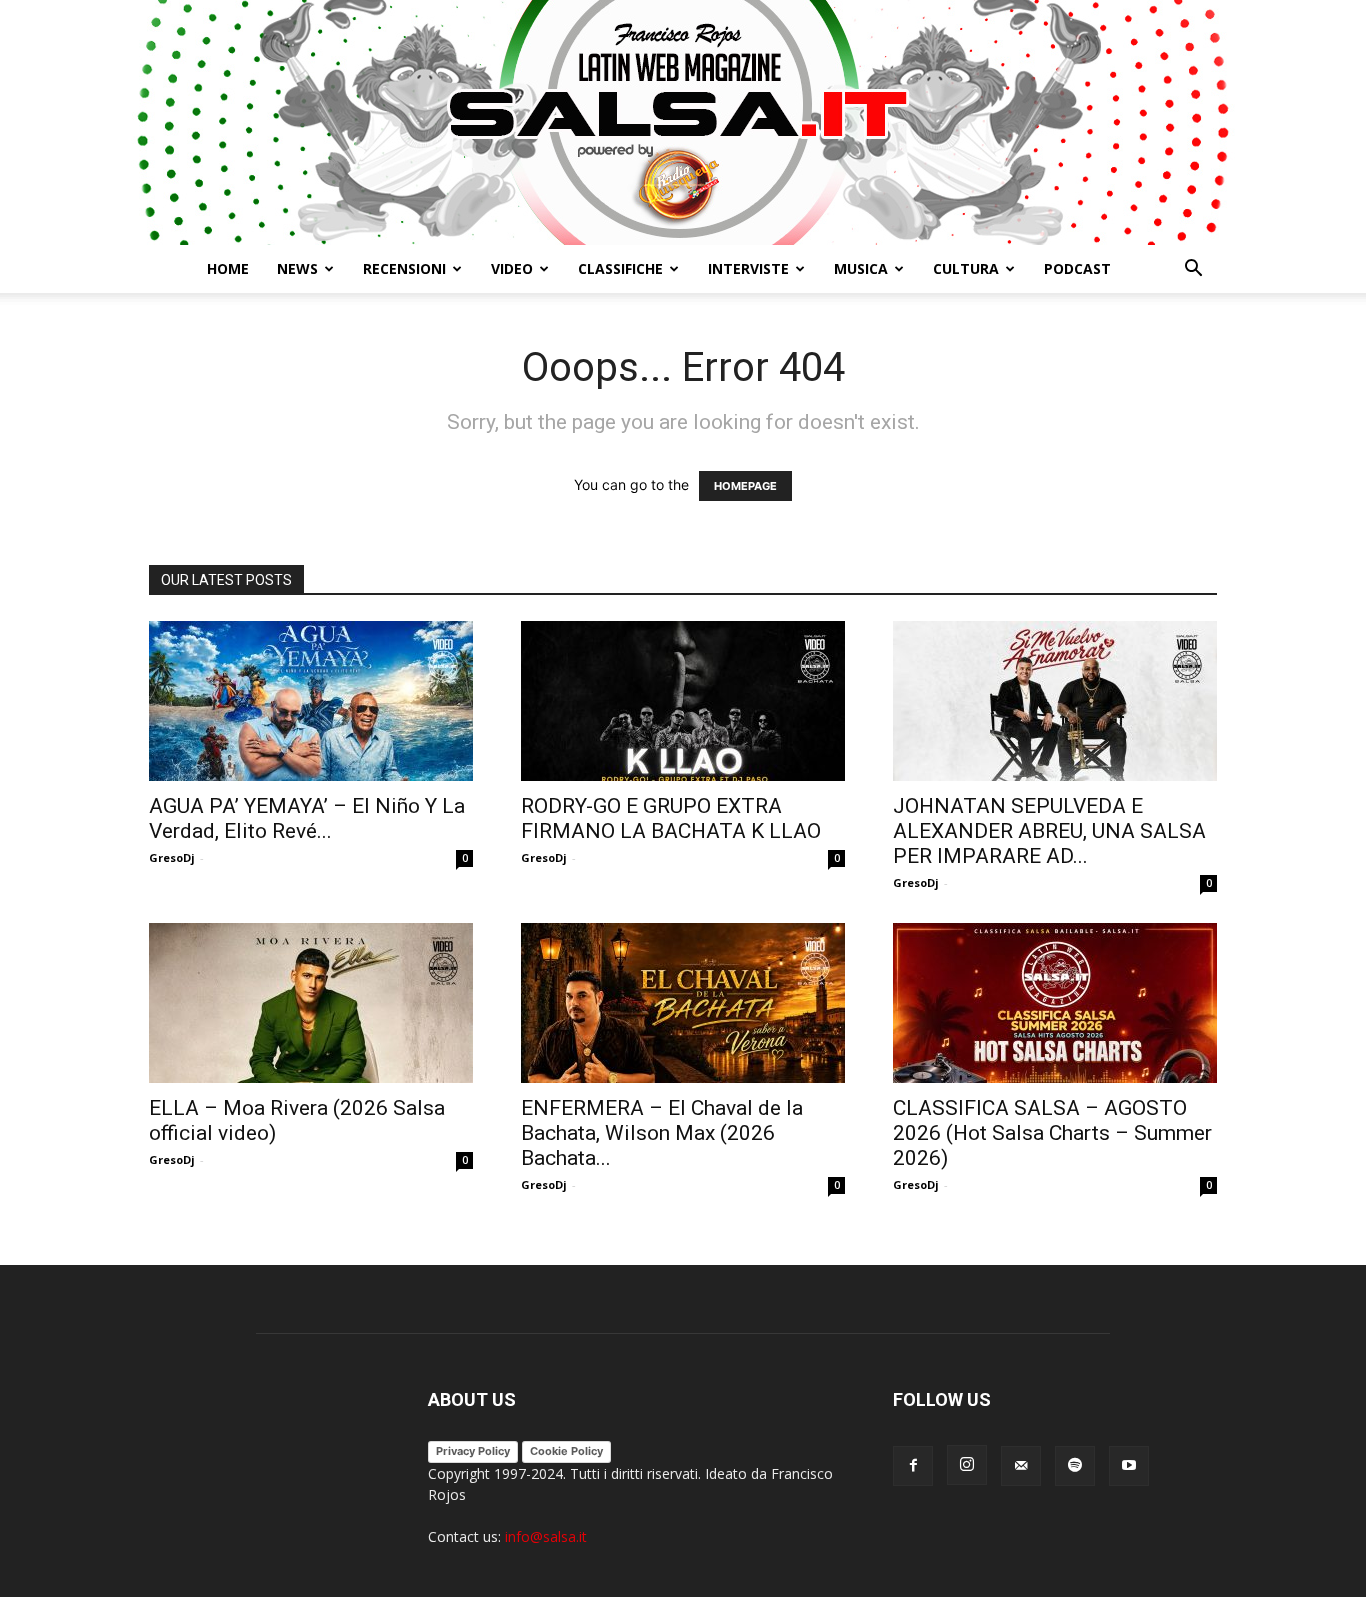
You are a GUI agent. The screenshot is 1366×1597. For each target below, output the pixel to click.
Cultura (966, 268)
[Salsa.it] (683, 122)
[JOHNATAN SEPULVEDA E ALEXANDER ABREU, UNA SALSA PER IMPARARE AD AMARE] (1055, 701)
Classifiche (620, 268)
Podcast (1077, 268)
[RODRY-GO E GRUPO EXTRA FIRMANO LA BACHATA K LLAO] (683, 701)
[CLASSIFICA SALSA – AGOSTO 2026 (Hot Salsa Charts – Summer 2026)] (1055, 1003)
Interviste (748, 268)
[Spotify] (1075, 1466)
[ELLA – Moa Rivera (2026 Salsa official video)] (311, 1003)
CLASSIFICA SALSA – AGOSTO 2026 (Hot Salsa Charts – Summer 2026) (1052, 1133)
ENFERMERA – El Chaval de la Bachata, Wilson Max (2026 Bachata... (662, 1133)
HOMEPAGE (745, 486)
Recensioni (404, 268)
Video (512, 268)
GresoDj (172, 857)
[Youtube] (1129, 1466)
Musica (861, 268)
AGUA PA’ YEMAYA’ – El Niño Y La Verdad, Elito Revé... (307, 818)
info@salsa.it (546, 1536)
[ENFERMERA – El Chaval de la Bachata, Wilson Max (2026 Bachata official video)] (683, 1003)
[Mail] (1021, 1466)
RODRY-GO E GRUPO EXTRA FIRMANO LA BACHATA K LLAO (671, 818)
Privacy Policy (473, 1451)
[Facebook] (913, 1466)
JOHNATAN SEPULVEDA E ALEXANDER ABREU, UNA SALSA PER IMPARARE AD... (1049, 831)
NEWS (297, 268)
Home (228, 268)
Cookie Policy (566, 1451)
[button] (1193, 270)
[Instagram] (967, 1465)
